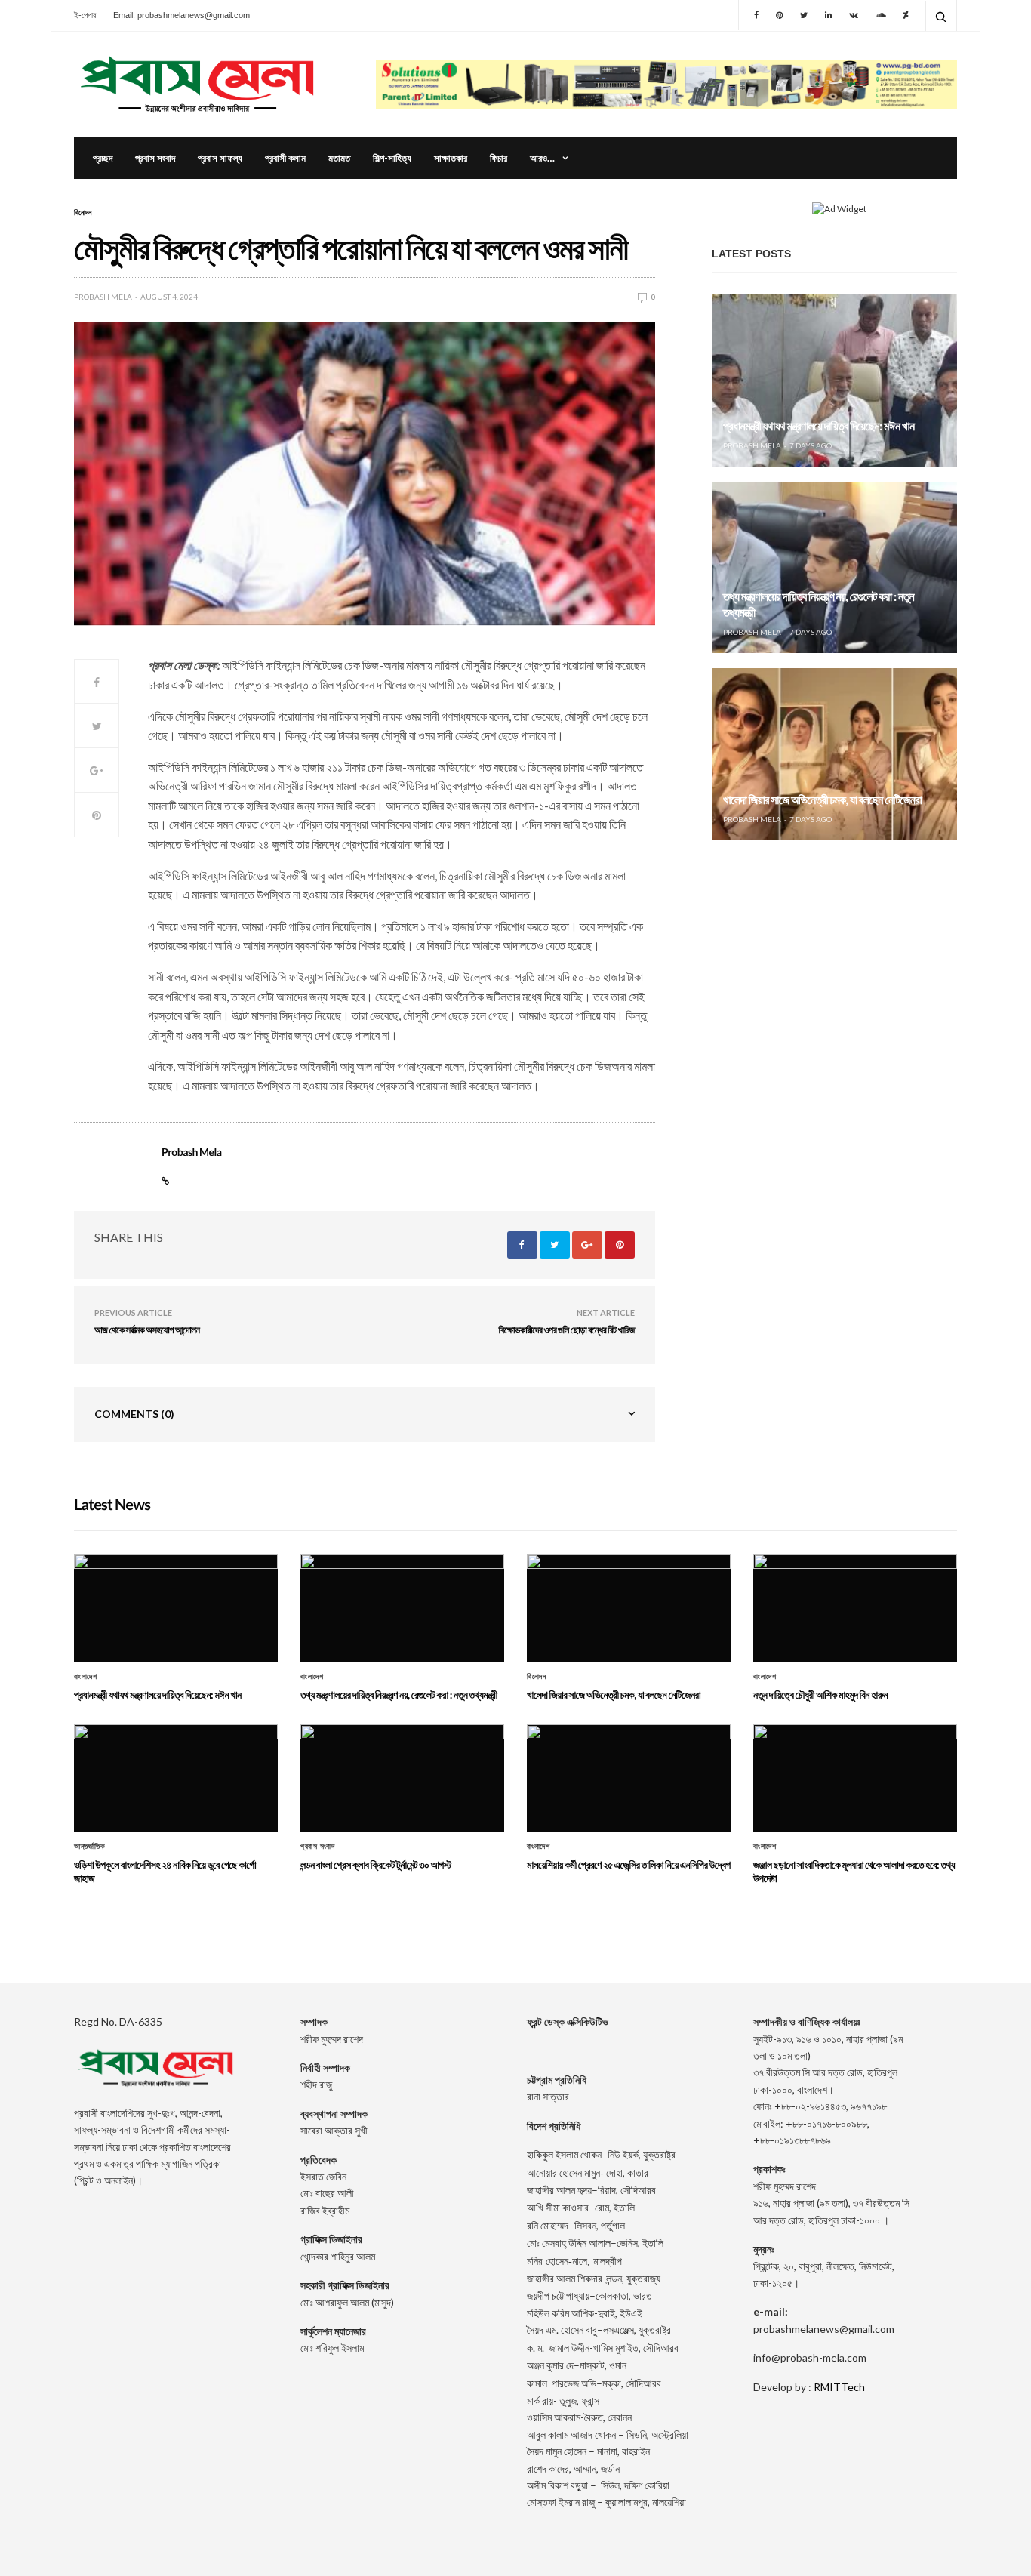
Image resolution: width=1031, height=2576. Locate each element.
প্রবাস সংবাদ (155, 158)
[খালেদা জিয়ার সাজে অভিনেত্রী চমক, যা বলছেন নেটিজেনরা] (834, 754)
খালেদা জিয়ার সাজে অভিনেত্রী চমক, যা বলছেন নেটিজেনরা (822, 800)
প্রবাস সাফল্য (220, 158)
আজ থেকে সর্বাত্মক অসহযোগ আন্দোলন (147, 1330)
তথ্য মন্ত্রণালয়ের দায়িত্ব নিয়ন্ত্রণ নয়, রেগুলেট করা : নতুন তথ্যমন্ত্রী (399, 1695)
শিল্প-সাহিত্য (392, 158)
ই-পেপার (85, 15)
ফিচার (499, 158)
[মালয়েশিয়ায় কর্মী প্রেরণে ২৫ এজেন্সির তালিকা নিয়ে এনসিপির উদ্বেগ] (629, 1778)
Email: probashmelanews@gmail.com (182, 15)
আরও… (542, 158)
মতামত (339, 158)
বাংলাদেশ (85, 1677)
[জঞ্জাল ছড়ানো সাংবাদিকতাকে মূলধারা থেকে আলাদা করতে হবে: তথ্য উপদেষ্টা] (855, 1778)
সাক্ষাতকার (451, 158)
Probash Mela (103, 297)
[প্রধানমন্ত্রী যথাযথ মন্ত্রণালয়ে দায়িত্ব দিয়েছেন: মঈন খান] (834, 381)
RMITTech (839, 2387)
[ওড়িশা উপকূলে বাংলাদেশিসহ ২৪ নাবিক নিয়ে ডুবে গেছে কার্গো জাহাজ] (176, 1778)
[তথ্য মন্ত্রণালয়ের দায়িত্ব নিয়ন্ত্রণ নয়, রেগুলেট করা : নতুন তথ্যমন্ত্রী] (834, 568)
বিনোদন (83, 212)
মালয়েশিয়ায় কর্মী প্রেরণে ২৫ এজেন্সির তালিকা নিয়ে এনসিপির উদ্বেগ (629, 1864)
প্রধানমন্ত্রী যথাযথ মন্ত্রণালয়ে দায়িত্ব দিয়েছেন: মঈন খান (819, 426)
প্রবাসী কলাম (285, 158)
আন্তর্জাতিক (89, 1847)
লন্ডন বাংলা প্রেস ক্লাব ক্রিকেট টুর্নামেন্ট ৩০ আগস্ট (376, 1864)
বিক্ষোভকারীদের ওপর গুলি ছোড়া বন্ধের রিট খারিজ (567, 1330)
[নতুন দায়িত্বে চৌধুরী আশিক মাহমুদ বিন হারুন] (855, 1607)
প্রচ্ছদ (103, 158)
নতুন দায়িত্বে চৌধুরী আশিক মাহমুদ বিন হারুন (820, 1695)
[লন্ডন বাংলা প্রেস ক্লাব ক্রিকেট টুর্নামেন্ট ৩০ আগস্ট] (402, 1778)
